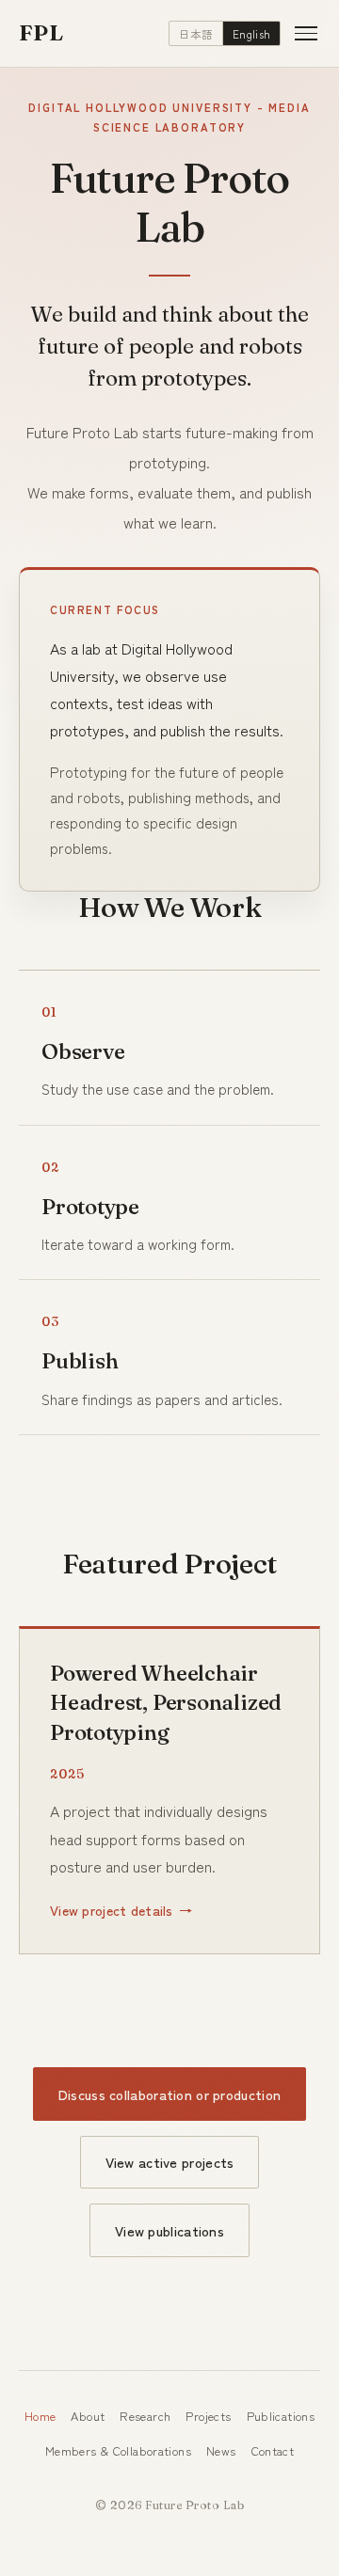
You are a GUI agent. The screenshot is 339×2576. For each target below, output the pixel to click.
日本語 (196, 34)
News (221, 2450)
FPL (41, 32)
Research (145, 2416)
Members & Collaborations (118, 2450)
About (88, 2416)
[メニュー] (306, 34)
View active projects (170, 2162)
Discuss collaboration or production (169, 2094)
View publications (169, 2230)
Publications (281, 2416)
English (251, 34)
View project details (112, 1910)
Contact (273, 2450)
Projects (208, 2416)
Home (40, 2416)
